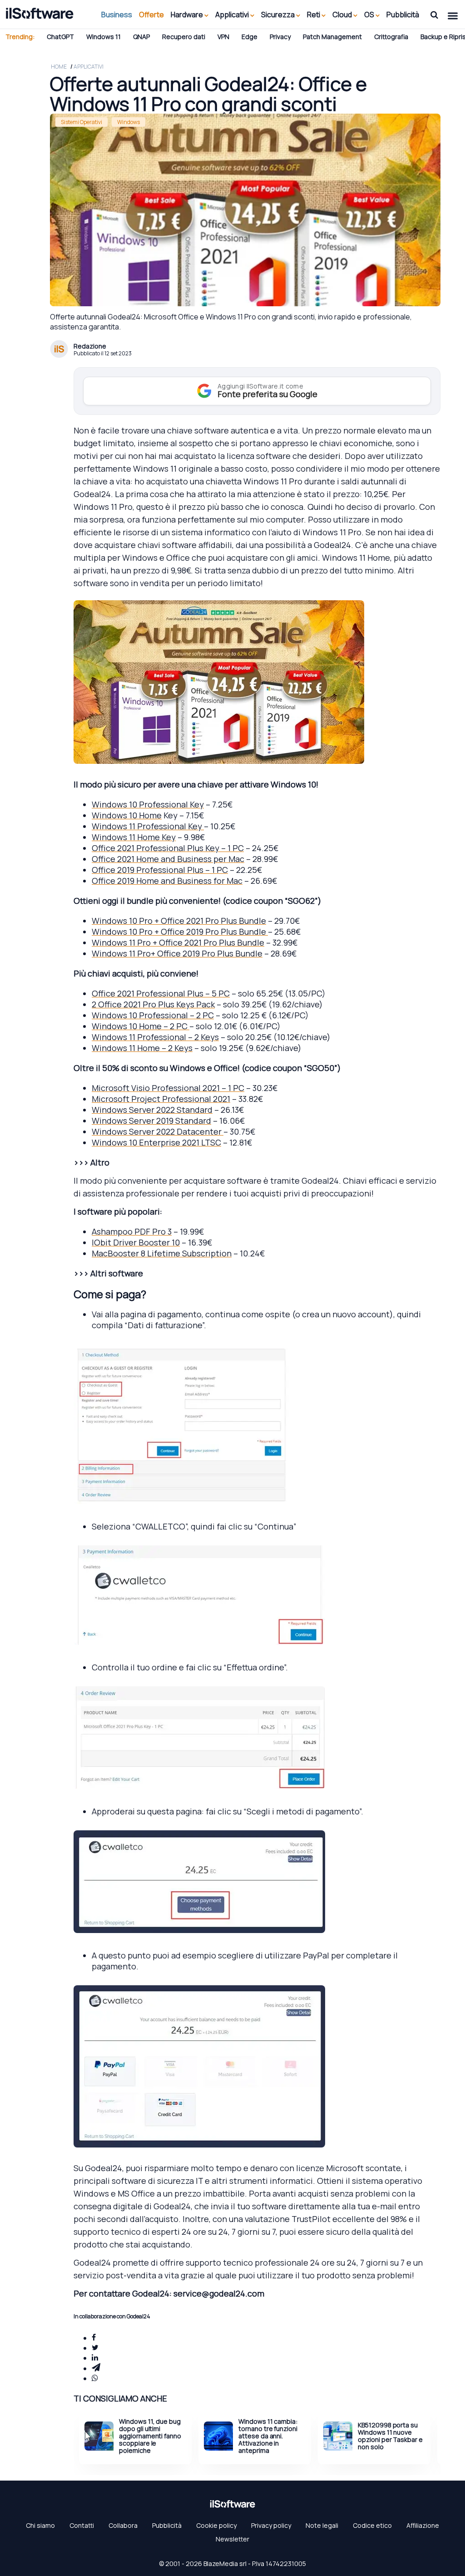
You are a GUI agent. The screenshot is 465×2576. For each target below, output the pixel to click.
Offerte (151, 15)
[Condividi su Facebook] (94, 2338)
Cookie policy (216, 2525)
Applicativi (233, 15)
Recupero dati (184, 37)
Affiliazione (423, 2525)
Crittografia (391, 37)
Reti (314, 15)
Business (117, 15)
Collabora (123, 2525)
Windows (129, 122)
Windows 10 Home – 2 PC (141, 1026)
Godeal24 (332, 545)
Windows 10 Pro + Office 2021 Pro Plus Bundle (179, 921)
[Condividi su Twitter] (95, 2348)
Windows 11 (104, 37)
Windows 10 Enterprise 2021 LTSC (156, 1142)
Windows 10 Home (127, 815)
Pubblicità (403, 15)
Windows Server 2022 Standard (152, 1110)
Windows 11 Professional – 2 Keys (155, 1037)
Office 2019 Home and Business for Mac (167, 881)
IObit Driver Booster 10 (136, 1242)
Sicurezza (279, 15)
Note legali (322, 2525)
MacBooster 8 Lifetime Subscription (162, 1253)
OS (370, 15)
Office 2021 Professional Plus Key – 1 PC (168, 848)
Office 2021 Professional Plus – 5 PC (161, 993)
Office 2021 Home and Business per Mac (168, 859)
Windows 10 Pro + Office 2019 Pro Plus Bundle (180, 932)
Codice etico (372, 2525)
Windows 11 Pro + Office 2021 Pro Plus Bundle (178, 942)
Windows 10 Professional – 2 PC (153, 1015)
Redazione (90, 346)
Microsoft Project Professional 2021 (161, 1099)
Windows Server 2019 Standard (151, 1121)
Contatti (82, 2525)
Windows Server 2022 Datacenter (158, 1131)
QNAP (141, 37)
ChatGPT (60, 37)
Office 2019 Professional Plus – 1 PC (160, 870)
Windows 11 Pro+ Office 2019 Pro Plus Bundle (177, 953)
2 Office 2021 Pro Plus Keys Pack (153, 1004)
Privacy (280, 37)
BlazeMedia (221, 2564)
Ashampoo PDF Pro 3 (132, 1231)
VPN (223, 37)
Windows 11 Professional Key (148, 826)
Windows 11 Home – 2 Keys (142, 1048)
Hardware (188, 15)
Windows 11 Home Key (134, 837)
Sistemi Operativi (82, 122)
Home (59, 67)
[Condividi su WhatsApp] (95, 2378)
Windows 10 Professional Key (148, 804)
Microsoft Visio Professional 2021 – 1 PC (168, 1088)
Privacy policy (271, 2525)
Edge (250, 37)
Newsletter (232, 2539)
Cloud (343, 15)
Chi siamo (40, 2525)
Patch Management (332, 37)
